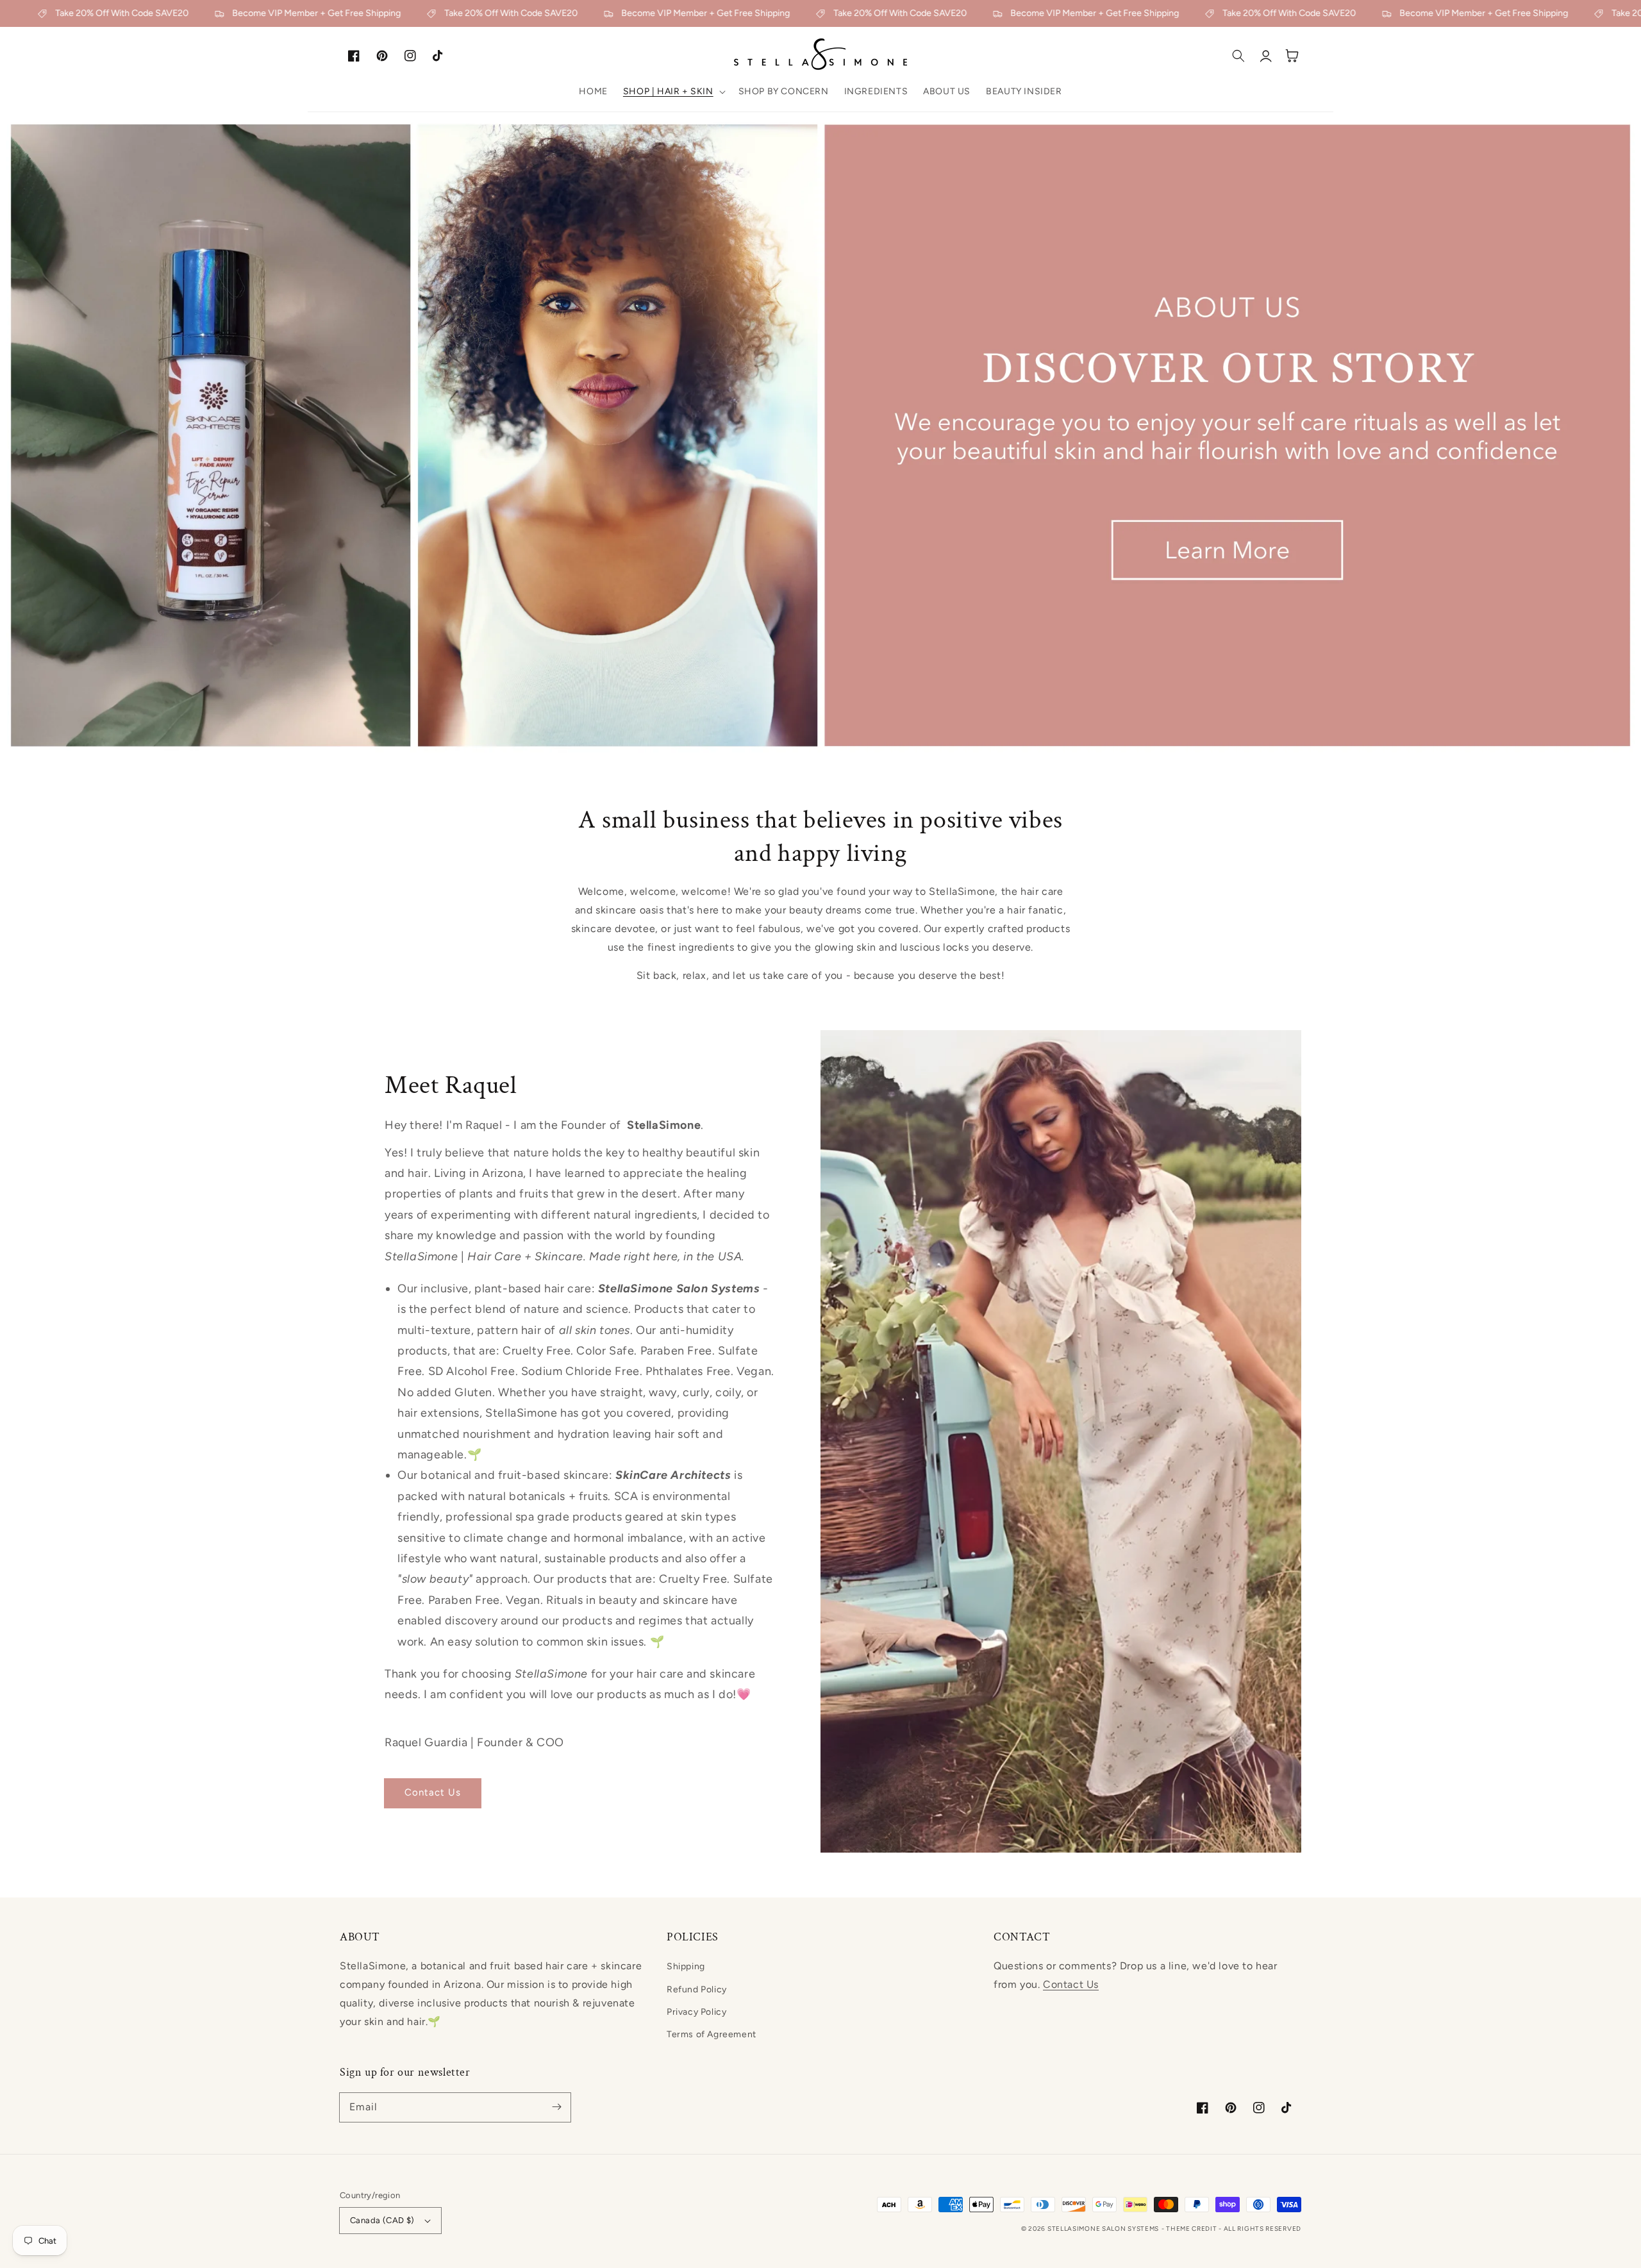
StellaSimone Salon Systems (1103, 2229)
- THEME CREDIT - (1193, 2229)
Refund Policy (697, 1989)
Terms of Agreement (712, 2034)
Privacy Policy (696, 2012)
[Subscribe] (556, 2107)
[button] (673, 92)
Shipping (686, 1966)
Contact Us (433, 1792)
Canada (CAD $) (382, 2220)
